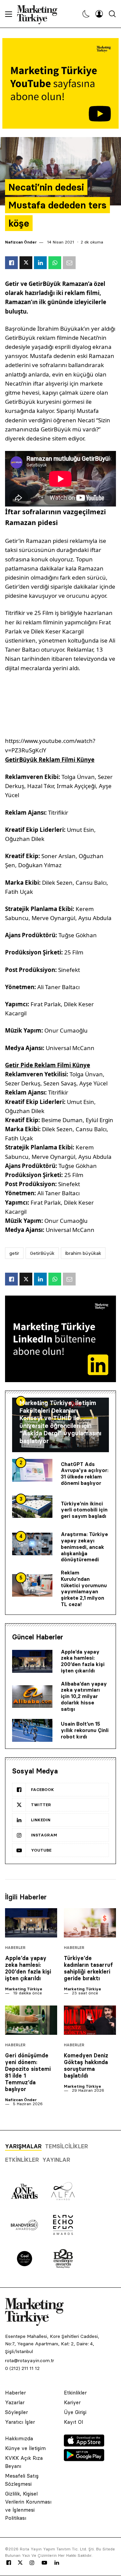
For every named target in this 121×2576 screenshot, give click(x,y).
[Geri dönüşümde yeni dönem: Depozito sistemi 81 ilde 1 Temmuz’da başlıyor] (31, 2020)
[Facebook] (9, 2563)
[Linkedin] (57, 2563)
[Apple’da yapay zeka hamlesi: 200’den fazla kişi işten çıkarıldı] (32, 1661)
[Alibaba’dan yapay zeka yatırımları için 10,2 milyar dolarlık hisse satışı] (32, 1697)
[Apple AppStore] (84, 2445)
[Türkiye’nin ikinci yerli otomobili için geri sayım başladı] (32, 1507)
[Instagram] (32, 2563)
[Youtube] (44, 2563)
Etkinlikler (22, 2160)
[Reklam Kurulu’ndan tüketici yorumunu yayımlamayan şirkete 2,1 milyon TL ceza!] (32, 1586)
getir (14, 1253)
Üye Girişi (75, 2412)
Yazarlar (15, 2402)
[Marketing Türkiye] (40, 14)
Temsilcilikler (67, 2146)
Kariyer (72, 2402)
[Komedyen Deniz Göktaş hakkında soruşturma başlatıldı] (90, 2020)
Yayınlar (56, 2160)
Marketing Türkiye (24, 1989)
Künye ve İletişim (25, 2448)
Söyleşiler (16, 2412)
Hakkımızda (19, 2438)
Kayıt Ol (73, 2422)
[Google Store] (84, 2459)
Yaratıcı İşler (20, 2422)
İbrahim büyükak (83, 1253)
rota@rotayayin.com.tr (30, 2360)
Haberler (15, 1948)
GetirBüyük (42, 1253)
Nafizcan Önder (21, 242)
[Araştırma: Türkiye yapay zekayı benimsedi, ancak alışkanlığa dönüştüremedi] (32, 1544)
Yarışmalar (23, 2146)
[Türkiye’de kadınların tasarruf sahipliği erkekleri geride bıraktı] (90, 1923)
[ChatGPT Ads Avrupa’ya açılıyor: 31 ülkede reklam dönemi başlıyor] (32, 1470)
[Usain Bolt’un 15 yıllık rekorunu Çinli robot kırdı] (32, 1730)
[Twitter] (20, 2563)
